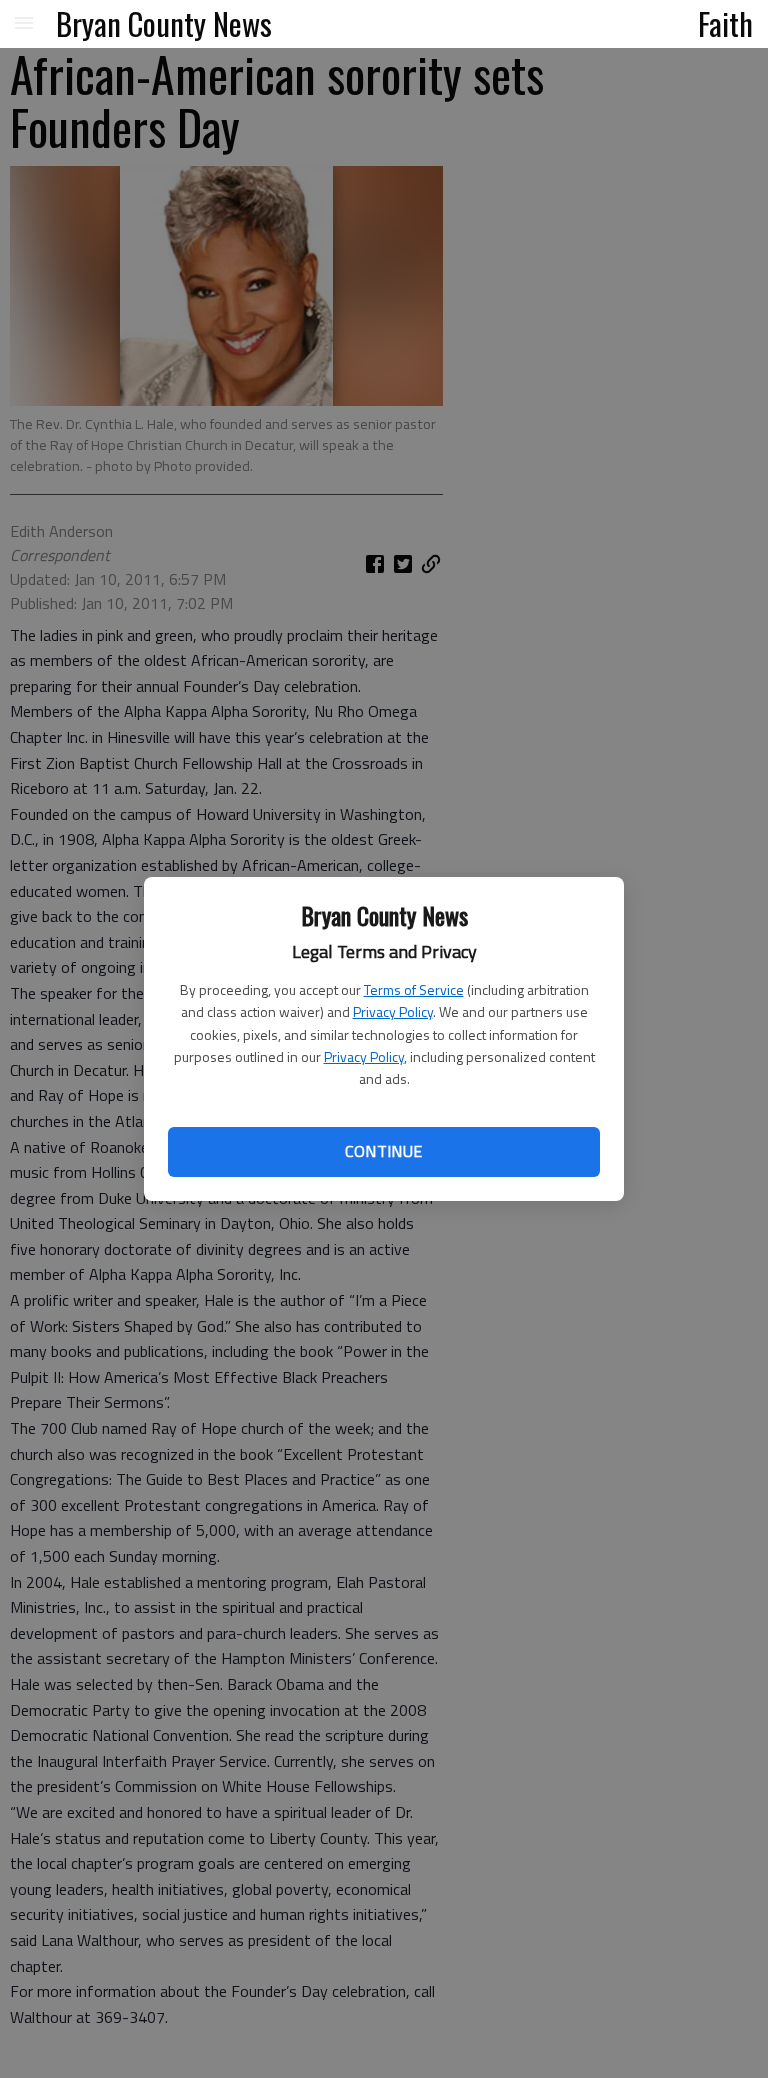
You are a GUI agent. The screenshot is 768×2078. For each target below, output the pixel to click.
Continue (383, 1151)
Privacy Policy (393, 1011)
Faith (725, 23)
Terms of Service (414, 989)
